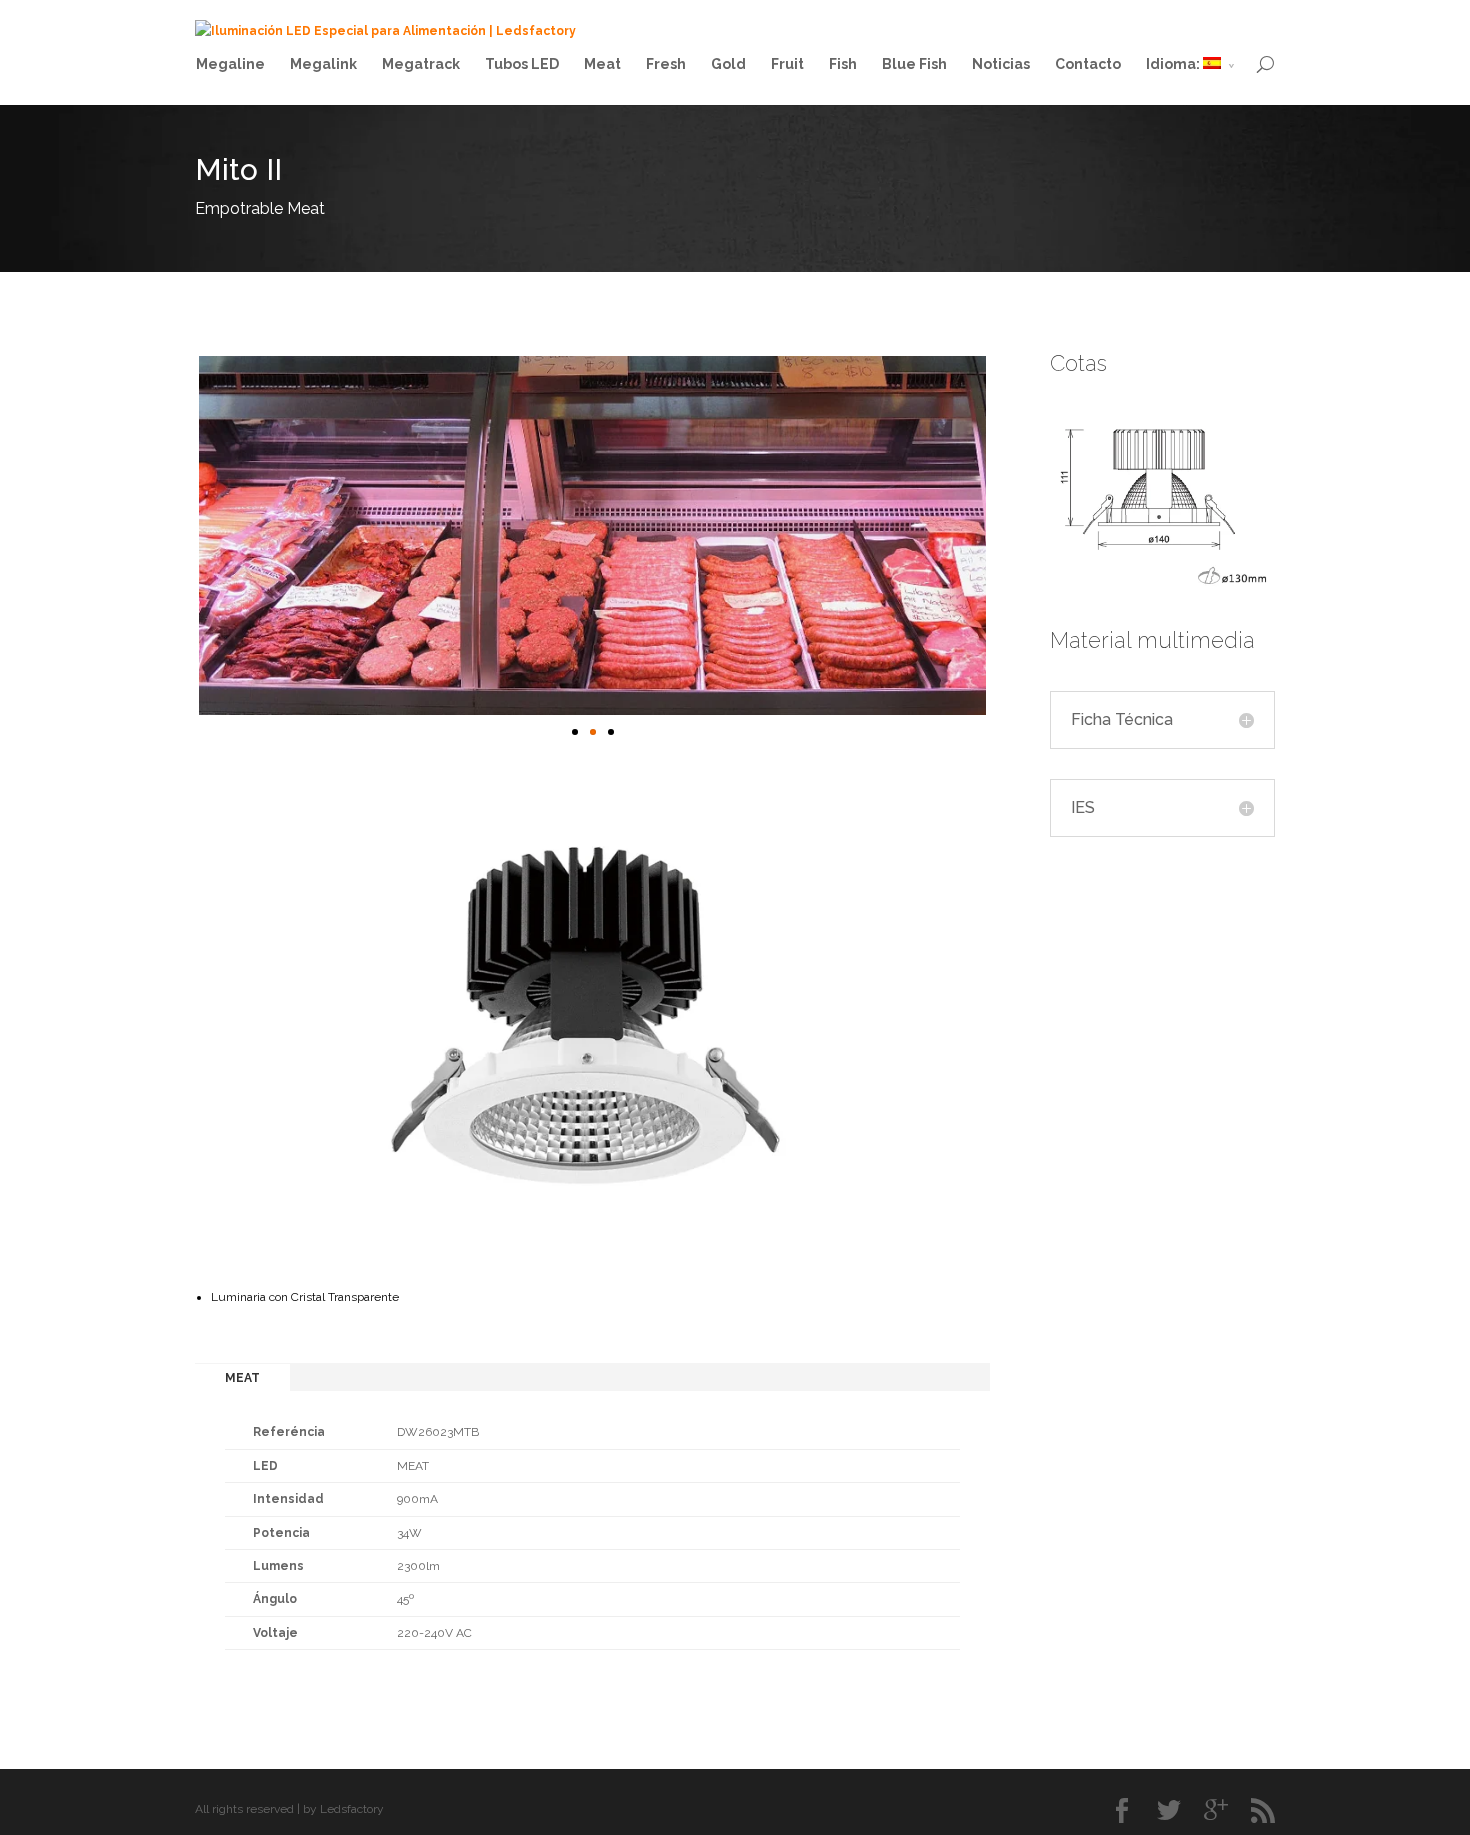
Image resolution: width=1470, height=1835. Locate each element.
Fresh (666, 64)
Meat (602, 64)
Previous (178, 542)
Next (1007, 542)
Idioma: (1174, 64)
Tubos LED (522, 64)
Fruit (787, 64)
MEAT (242, 1378)
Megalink (323, 64)
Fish (843, 64)
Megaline (230, 64)
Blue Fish (914, 64)
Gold (728, 64)
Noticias (1001, 64)
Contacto (1088, 64)
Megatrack (421, 64)
